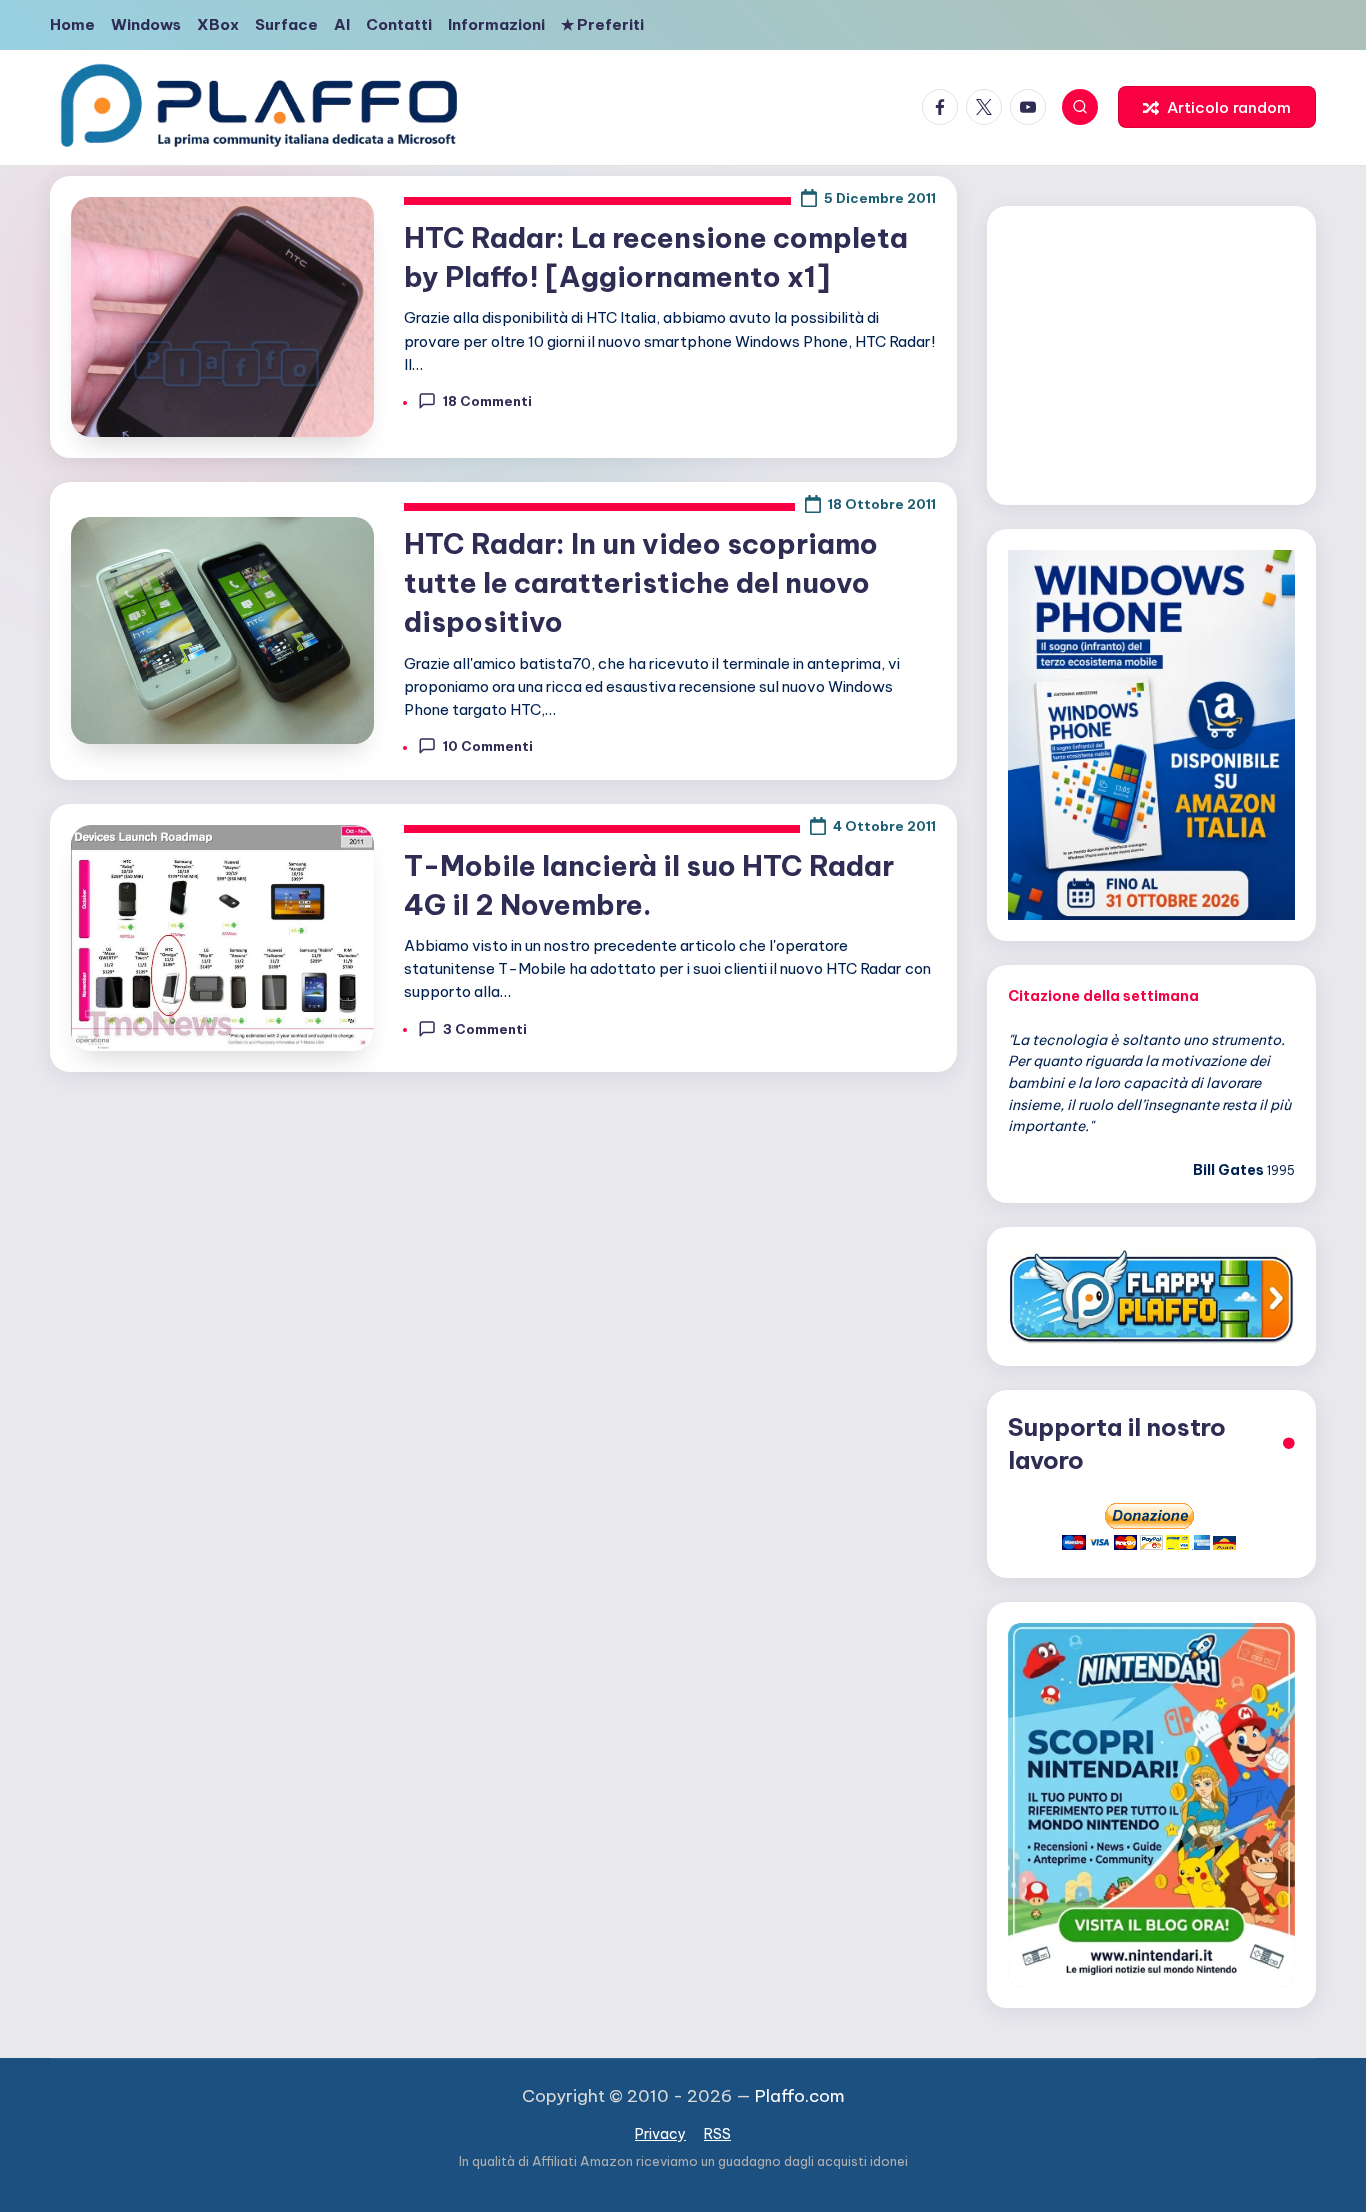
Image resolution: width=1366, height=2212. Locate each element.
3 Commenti (485, 1029)
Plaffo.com (800, 2096)
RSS (717, 2134)
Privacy (660, 2134)
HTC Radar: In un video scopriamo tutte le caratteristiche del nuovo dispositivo (641, 582)
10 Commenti (488, 746)
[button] (1217, 107)
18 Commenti (487, 401)
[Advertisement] (1151, 352)
